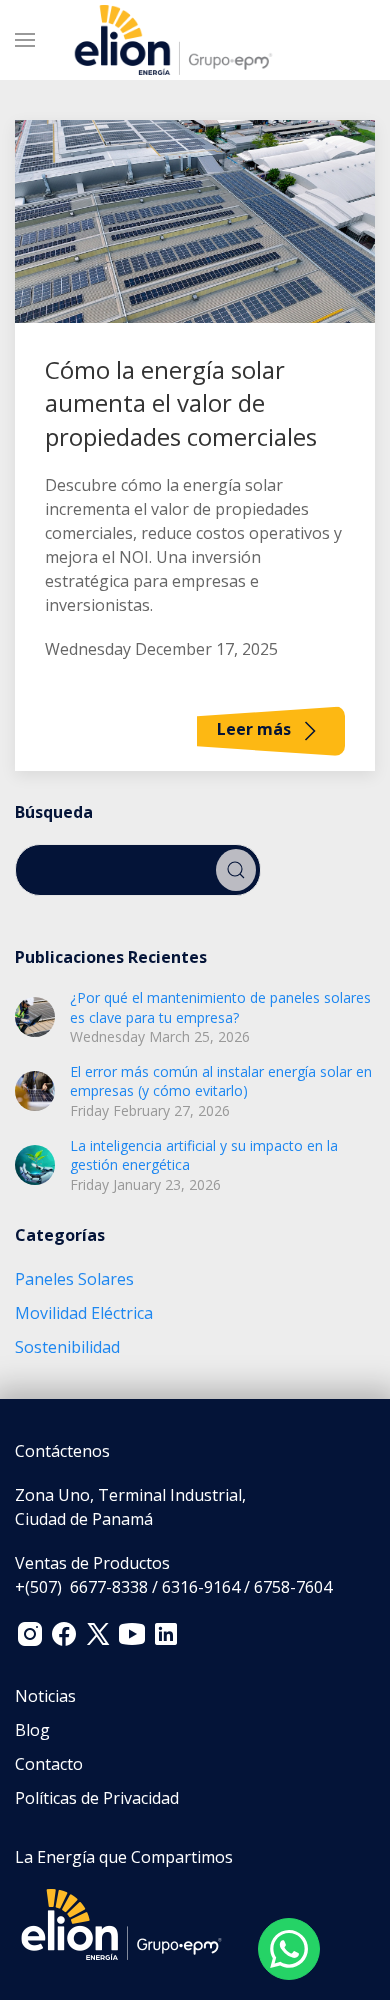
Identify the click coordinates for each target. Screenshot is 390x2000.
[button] (25, 40)
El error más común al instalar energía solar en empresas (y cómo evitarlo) (221, 1081)
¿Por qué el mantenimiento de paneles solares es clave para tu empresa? (220, 1007)
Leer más (256, 730)
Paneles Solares (74, 1279)
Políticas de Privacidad (97, 1798)
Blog (32, 1730)
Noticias (45, 1696)
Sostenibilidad (67, 1347)
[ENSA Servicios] (122, 1923)
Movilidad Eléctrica (84, 1313)
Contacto (49, 1764)
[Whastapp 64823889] (289, 1949)
